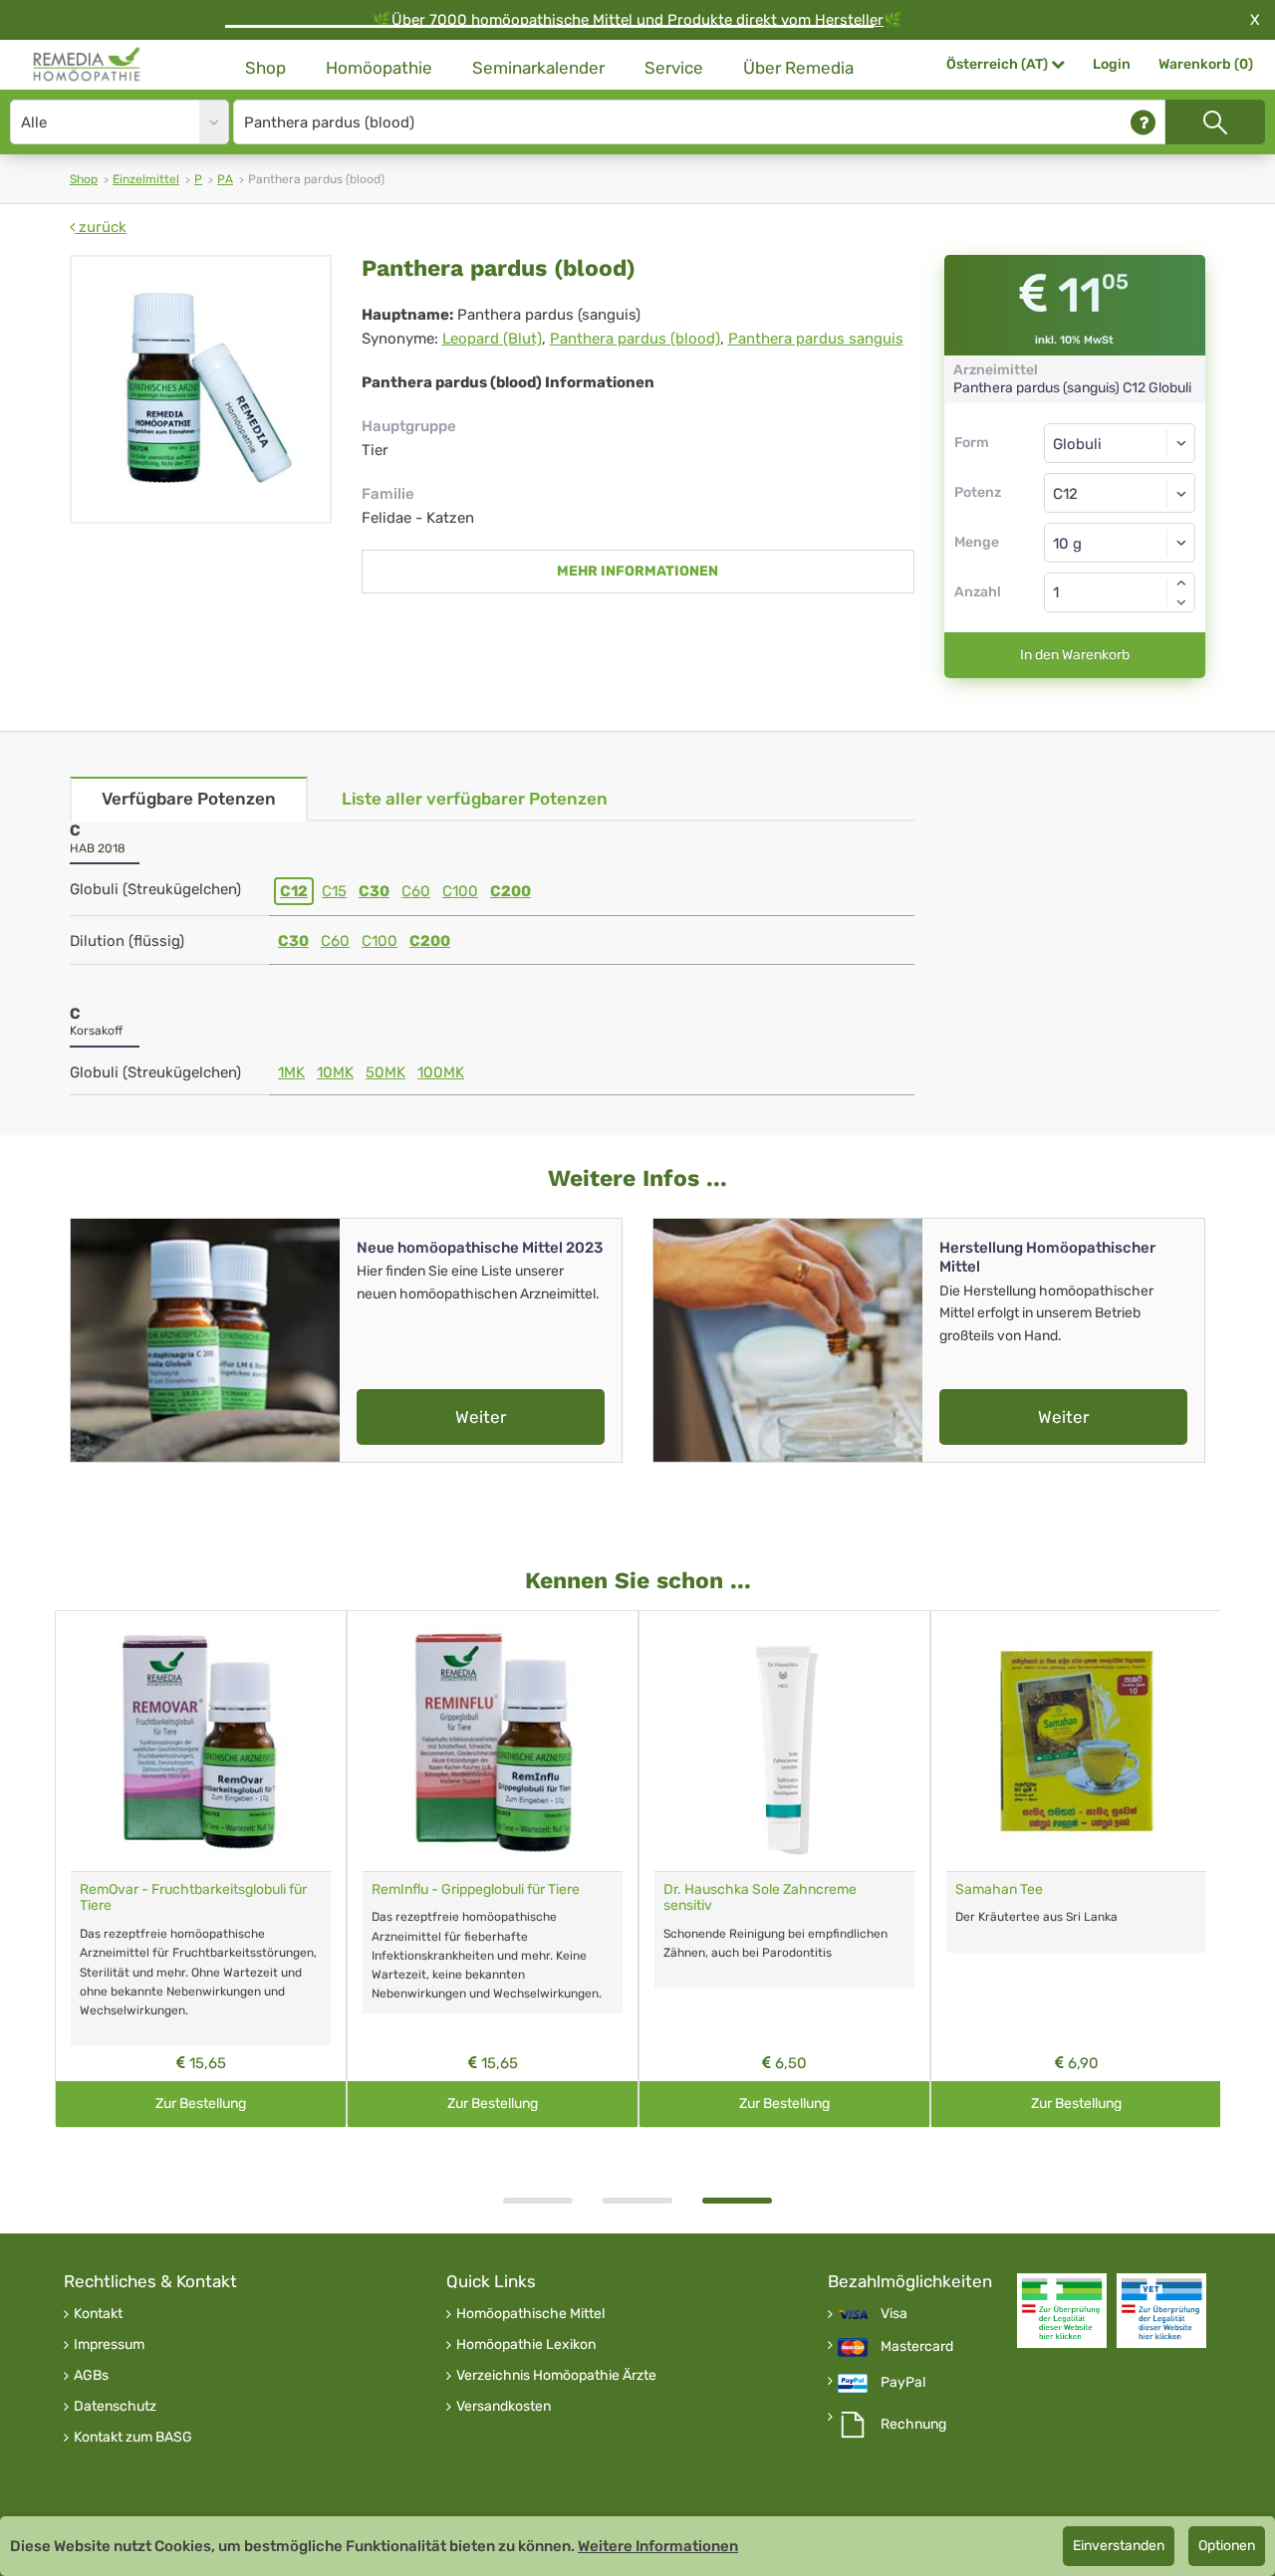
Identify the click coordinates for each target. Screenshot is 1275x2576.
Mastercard (917, 2347)
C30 (374, 891)
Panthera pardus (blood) (635, 339)
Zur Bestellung (201, 2104)
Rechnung (913, 2425)
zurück (101, 227)
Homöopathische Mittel (530, 2314)
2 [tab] (637, 2201)
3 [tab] (737, 2201)
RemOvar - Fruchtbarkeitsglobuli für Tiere (193, 1898)
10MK (335, 1072)
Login (1112, 64)
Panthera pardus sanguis (816, 339)
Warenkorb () (1206, 64)
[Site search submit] (1215, 122)
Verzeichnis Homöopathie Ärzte (556, 2376)
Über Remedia (798, 68)
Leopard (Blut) (492, 339)
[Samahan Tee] (1076, 1741)
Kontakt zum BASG (133, 2438)
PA (225, 179)
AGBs (91, 2376)
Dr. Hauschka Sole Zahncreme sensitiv (760, 1898)
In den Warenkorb (1075, 655)
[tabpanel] (784, 1870)
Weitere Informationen (658, 2546)
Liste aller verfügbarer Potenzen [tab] (475, 799)
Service (674, 68)
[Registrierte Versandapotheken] (1062, 2311)
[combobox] (1120, 493)
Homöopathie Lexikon (526, 2345)
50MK (385, 1072)
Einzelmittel (146, 179)
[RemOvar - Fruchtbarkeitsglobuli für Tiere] (201, 1741)
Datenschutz (115, 2407)
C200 (510, 891)
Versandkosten (504, 2407)
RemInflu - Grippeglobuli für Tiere (476, 1889)
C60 (416, 891)
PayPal (903, 2383)
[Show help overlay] (1143, 122)
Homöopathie (379, 68)
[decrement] (1181, 602)
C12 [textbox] (1065, 494)
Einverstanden (1119, 2546)
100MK (441, 1072)
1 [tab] (538, 2201)
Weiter (481, 1417)
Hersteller (849, 20)
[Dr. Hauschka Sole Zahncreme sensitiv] (784, 1741)
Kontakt (98, 2314)
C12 (294, 891)
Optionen (1227, 2546)
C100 (460, 891)
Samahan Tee (999, 1889)
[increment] (1181, 583)
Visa (894, 2314)
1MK (291, 1072)
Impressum (109, 2345)
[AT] (87, 65)
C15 (334, 891)
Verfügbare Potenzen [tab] (189, 799)
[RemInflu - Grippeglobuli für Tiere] (493, 1741)
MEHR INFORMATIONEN (637, 571)
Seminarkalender (538, 68)
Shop (265, 68)
